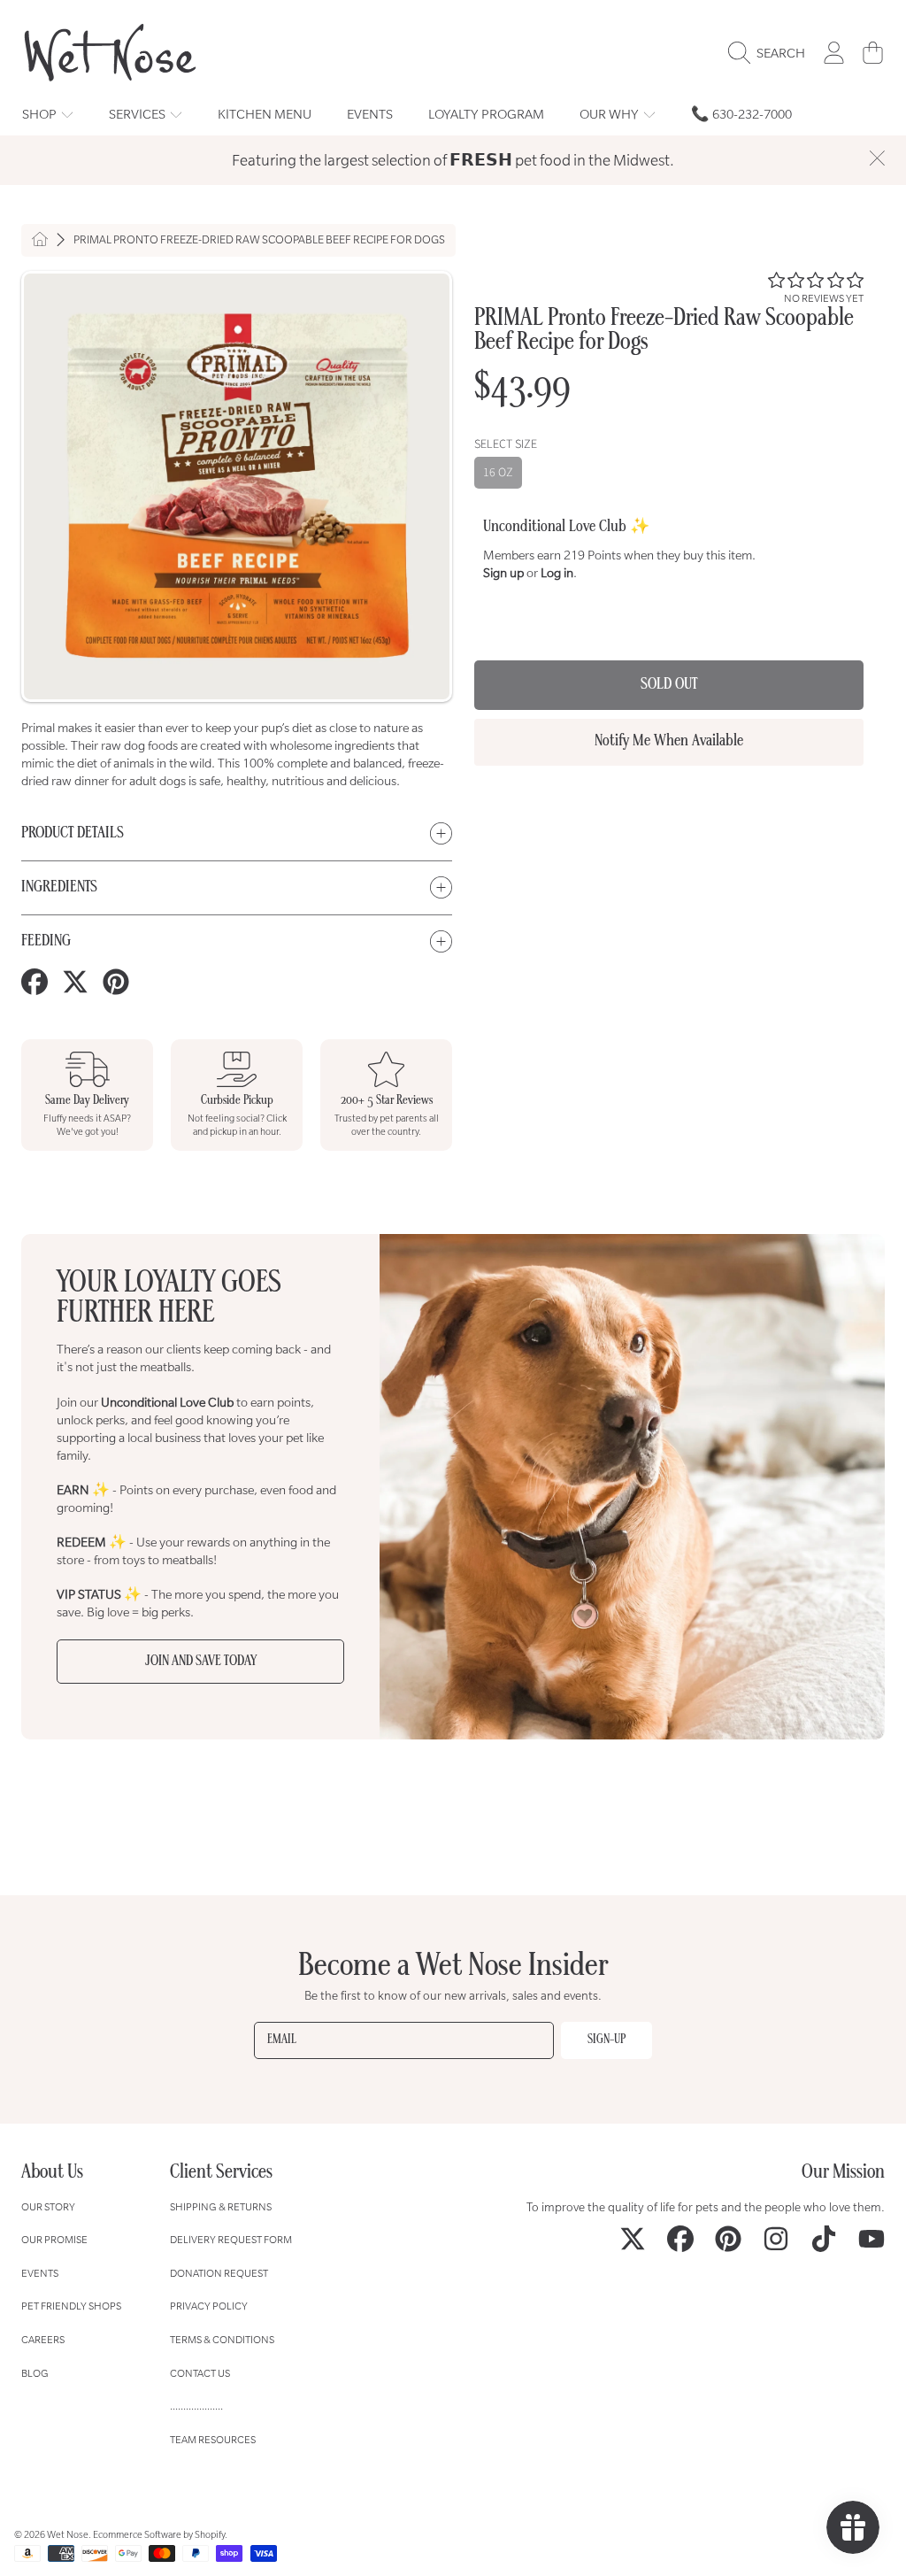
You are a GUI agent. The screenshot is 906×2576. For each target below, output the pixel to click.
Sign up (503, 573)
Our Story (48, 2206)
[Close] (877, 158)
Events (40, 2273)
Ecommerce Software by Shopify (159, 2534)
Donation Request (219, 2273)
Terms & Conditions (222, 2339)
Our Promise (54, 2239)
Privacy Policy (209, 2306)
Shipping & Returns (221, 2206)
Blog (35, 2373)
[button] (771, 53)
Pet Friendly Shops (71, 2306)
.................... (196, 2406)
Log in (557, 573)
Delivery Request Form (231, 2239)
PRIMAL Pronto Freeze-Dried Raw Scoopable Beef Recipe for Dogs (259, 240)
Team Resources (213, 2439)
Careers (43, 2339)
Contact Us (200, 2373)
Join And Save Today (201, 1662)
